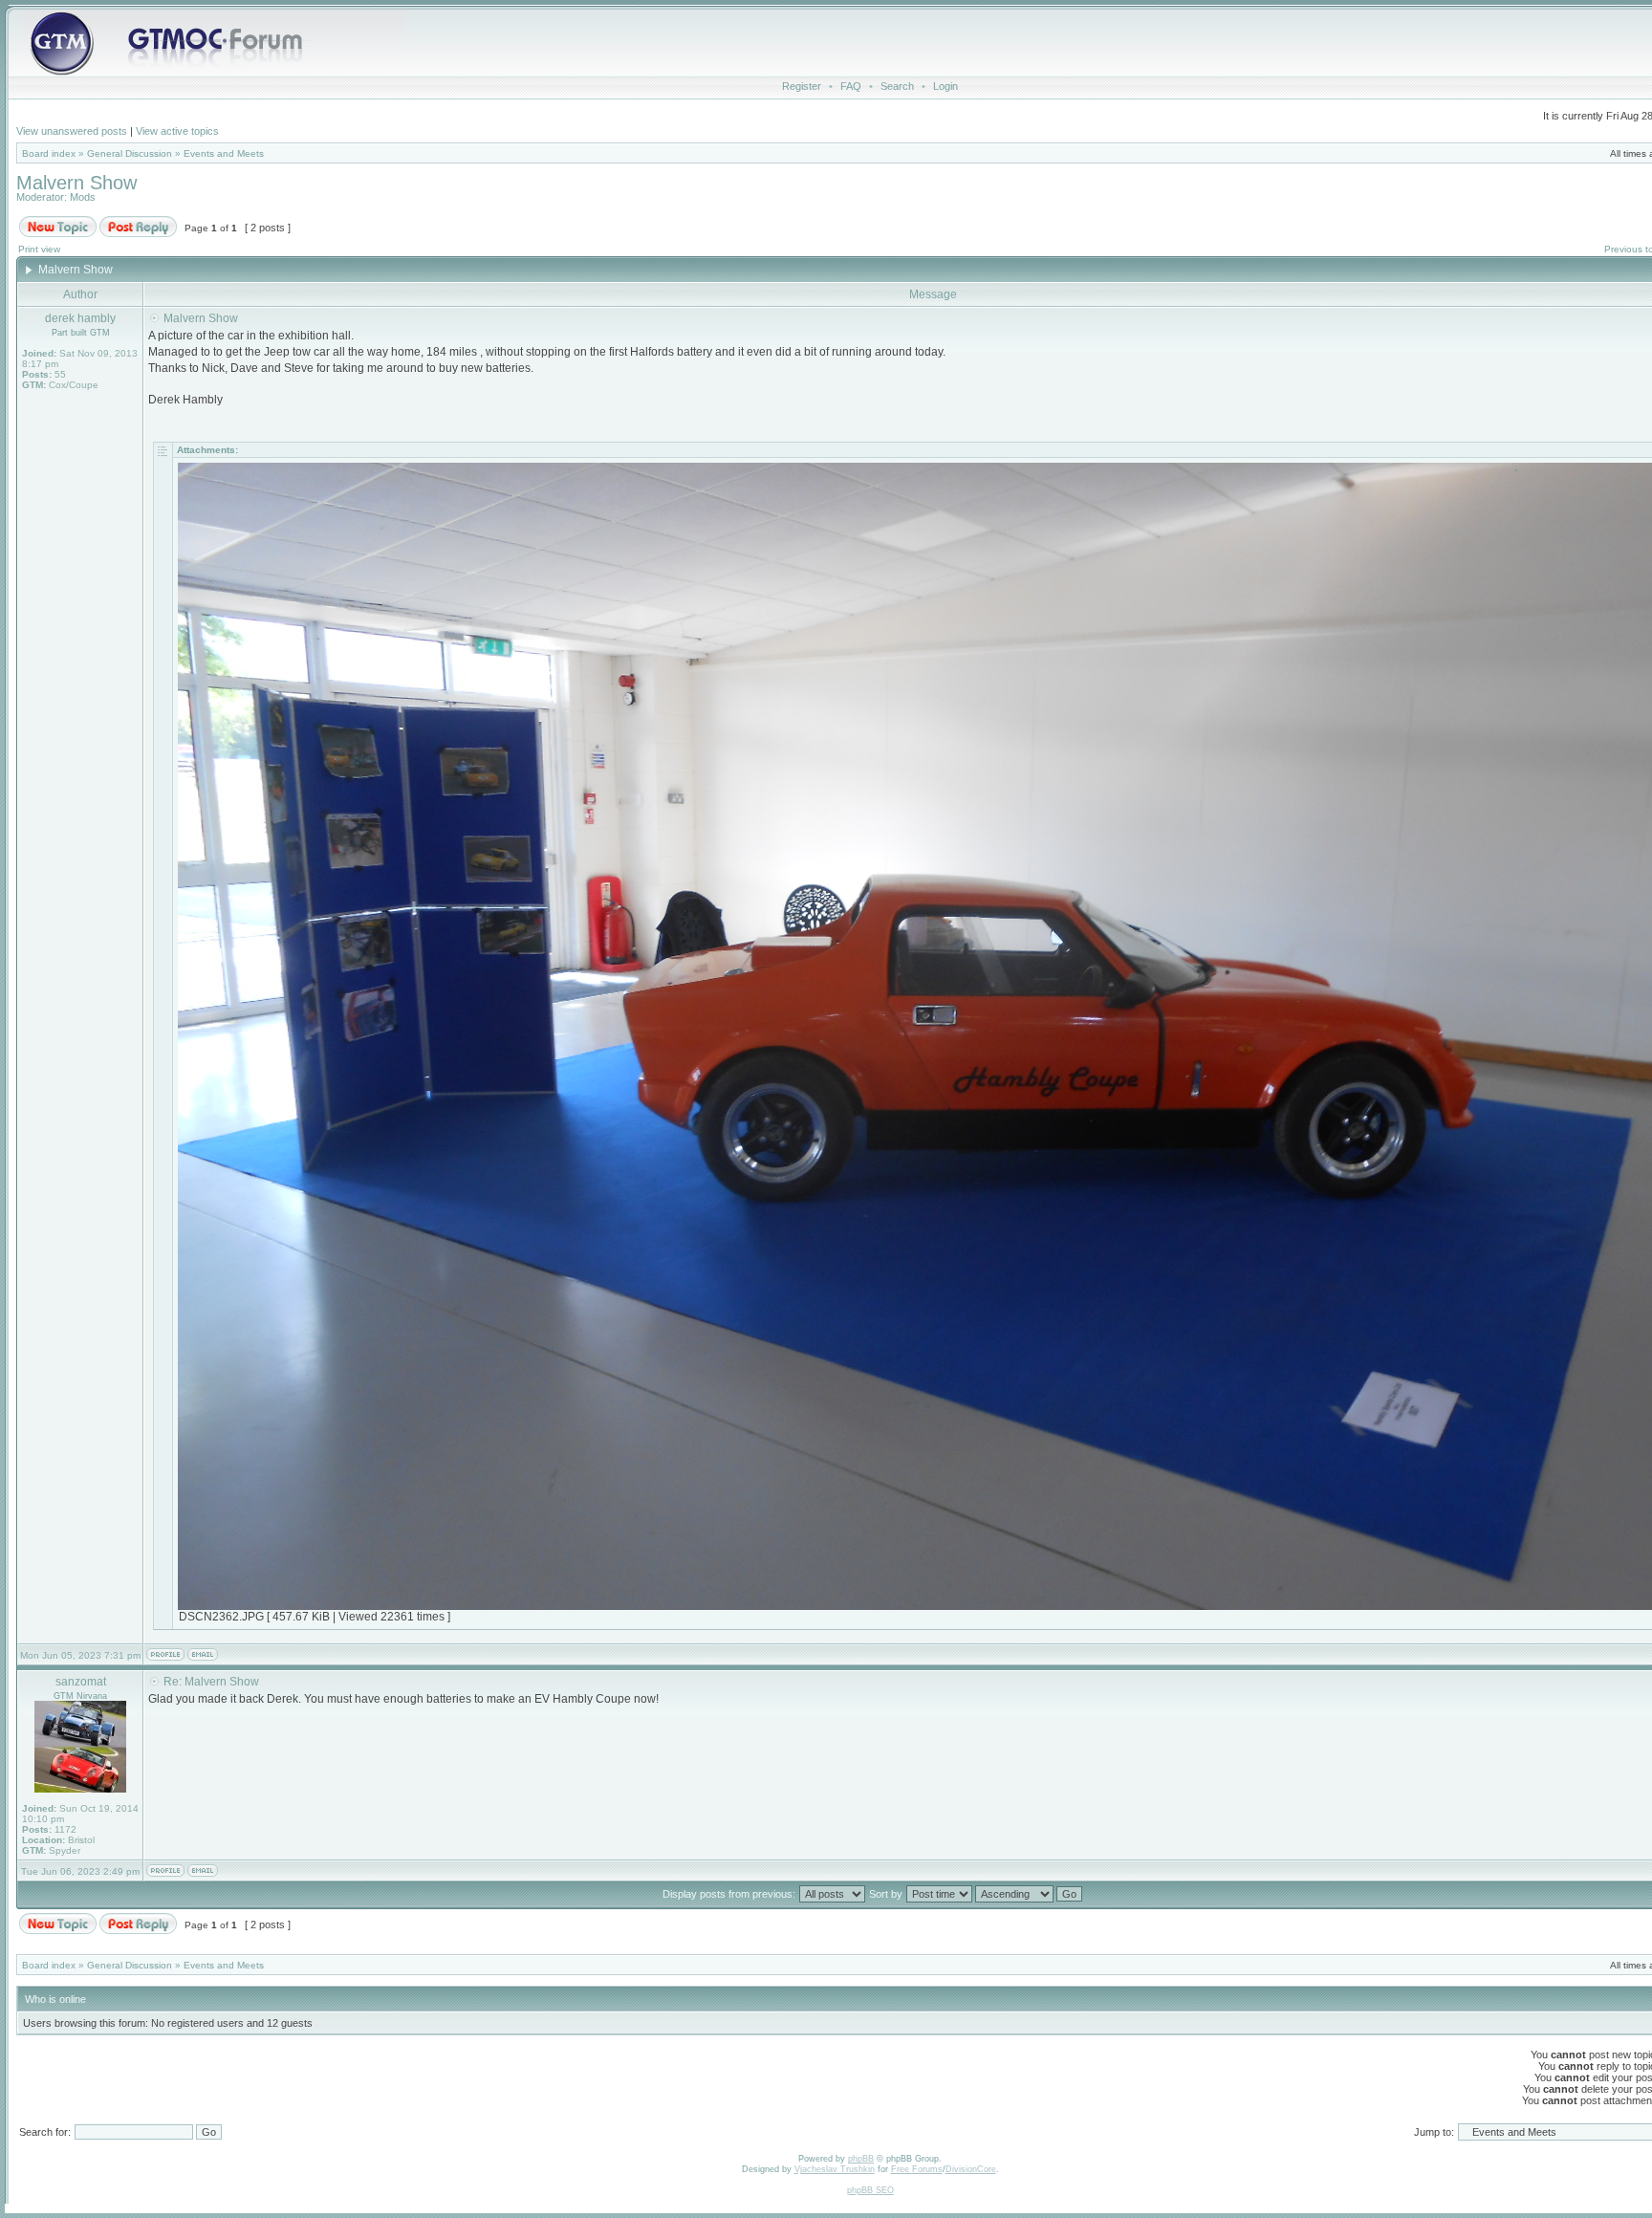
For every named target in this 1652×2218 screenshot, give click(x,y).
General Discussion (130, 153)
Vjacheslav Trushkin (835, 2169)
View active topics (177, 131)
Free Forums (917, 2169)
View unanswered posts (72, 131)
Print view (39, 249)
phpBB (861, 2159)
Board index (49, 153)
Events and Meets (224, 153)
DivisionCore (971, 2169)
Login (946, 86)
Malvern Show (76, 183)
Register (802, 86)
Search (897, 86)
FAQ (851, 86)
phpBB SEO (870, 2190)
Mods (83, 197)
